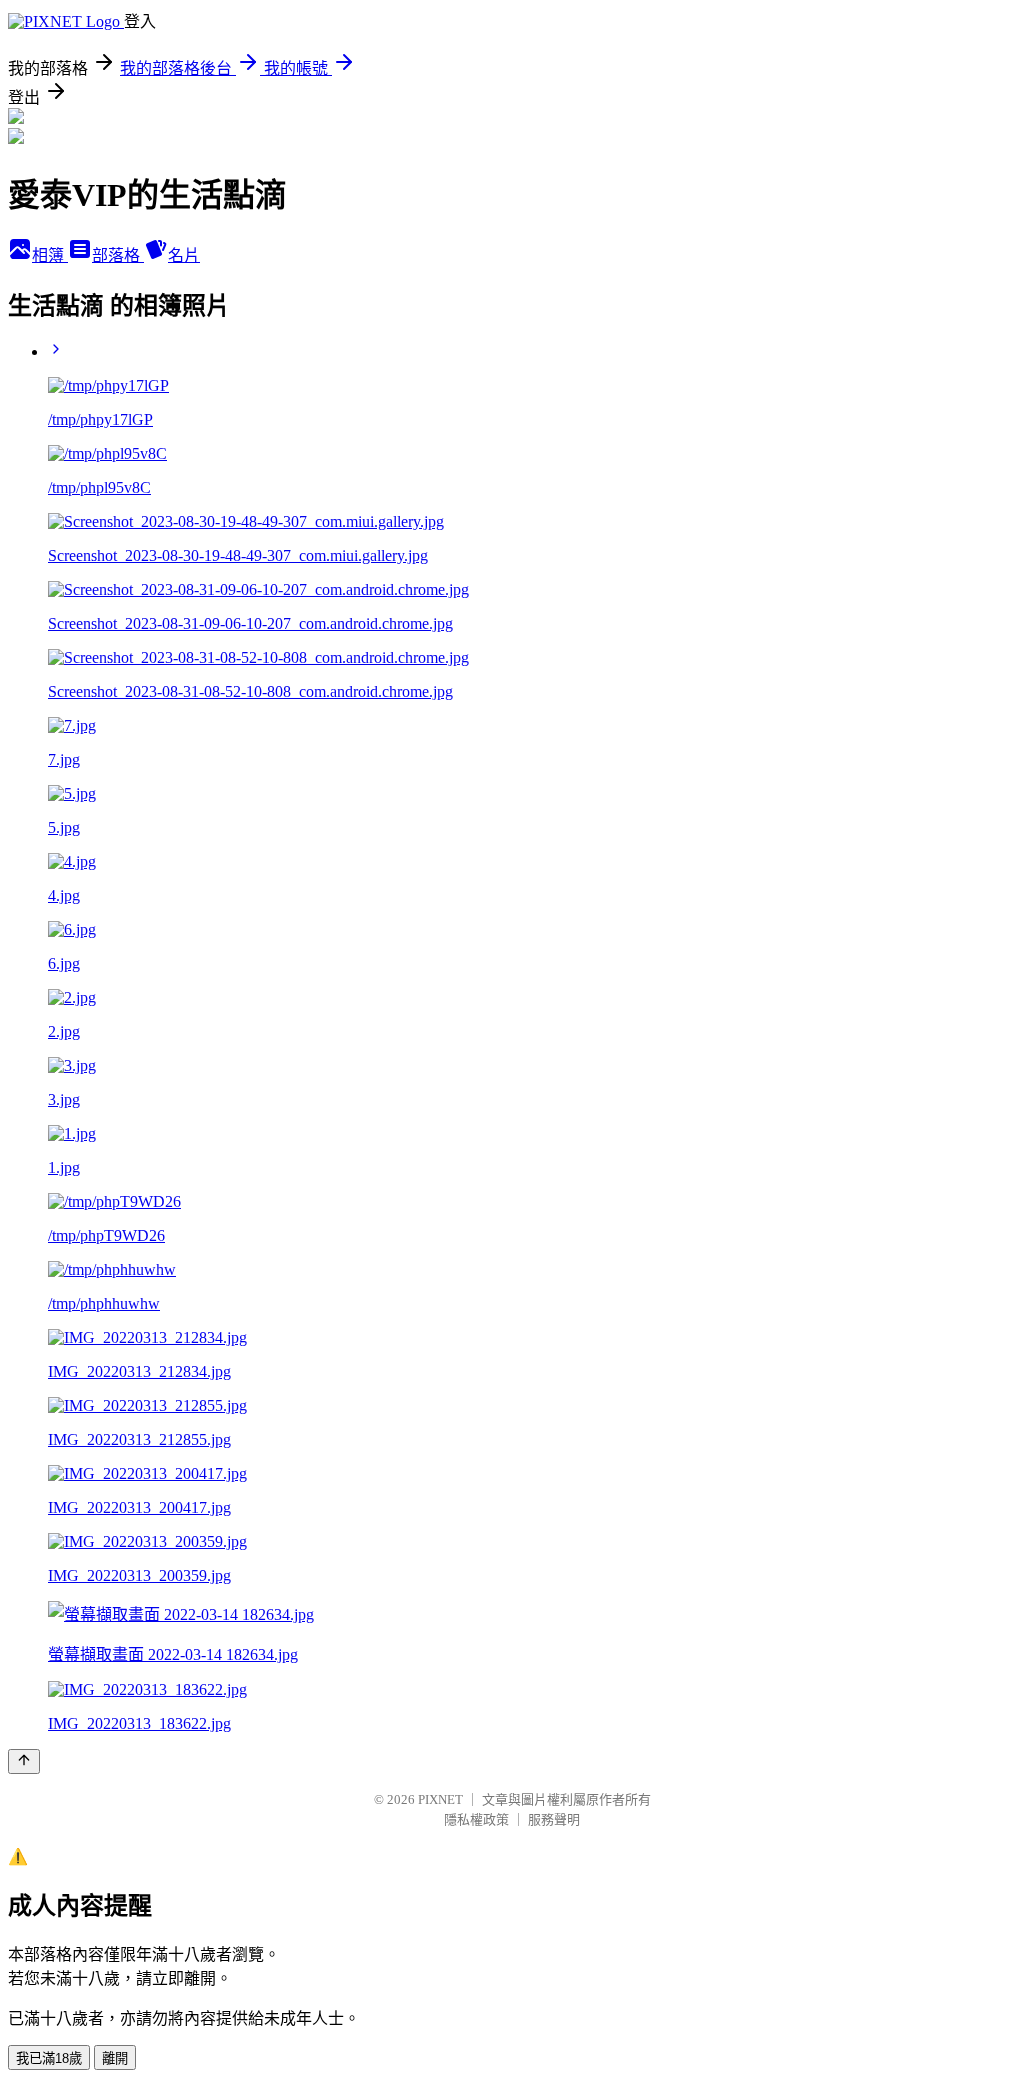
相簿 (50, 255)
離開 (115, 2058)
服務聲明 (554, 1819)
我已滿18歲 (49, 2058)
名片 (184, 255)
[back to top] (24, 1761)
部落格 (118, 255)
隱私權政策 (476, 1819)
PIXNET (440, 1799)
